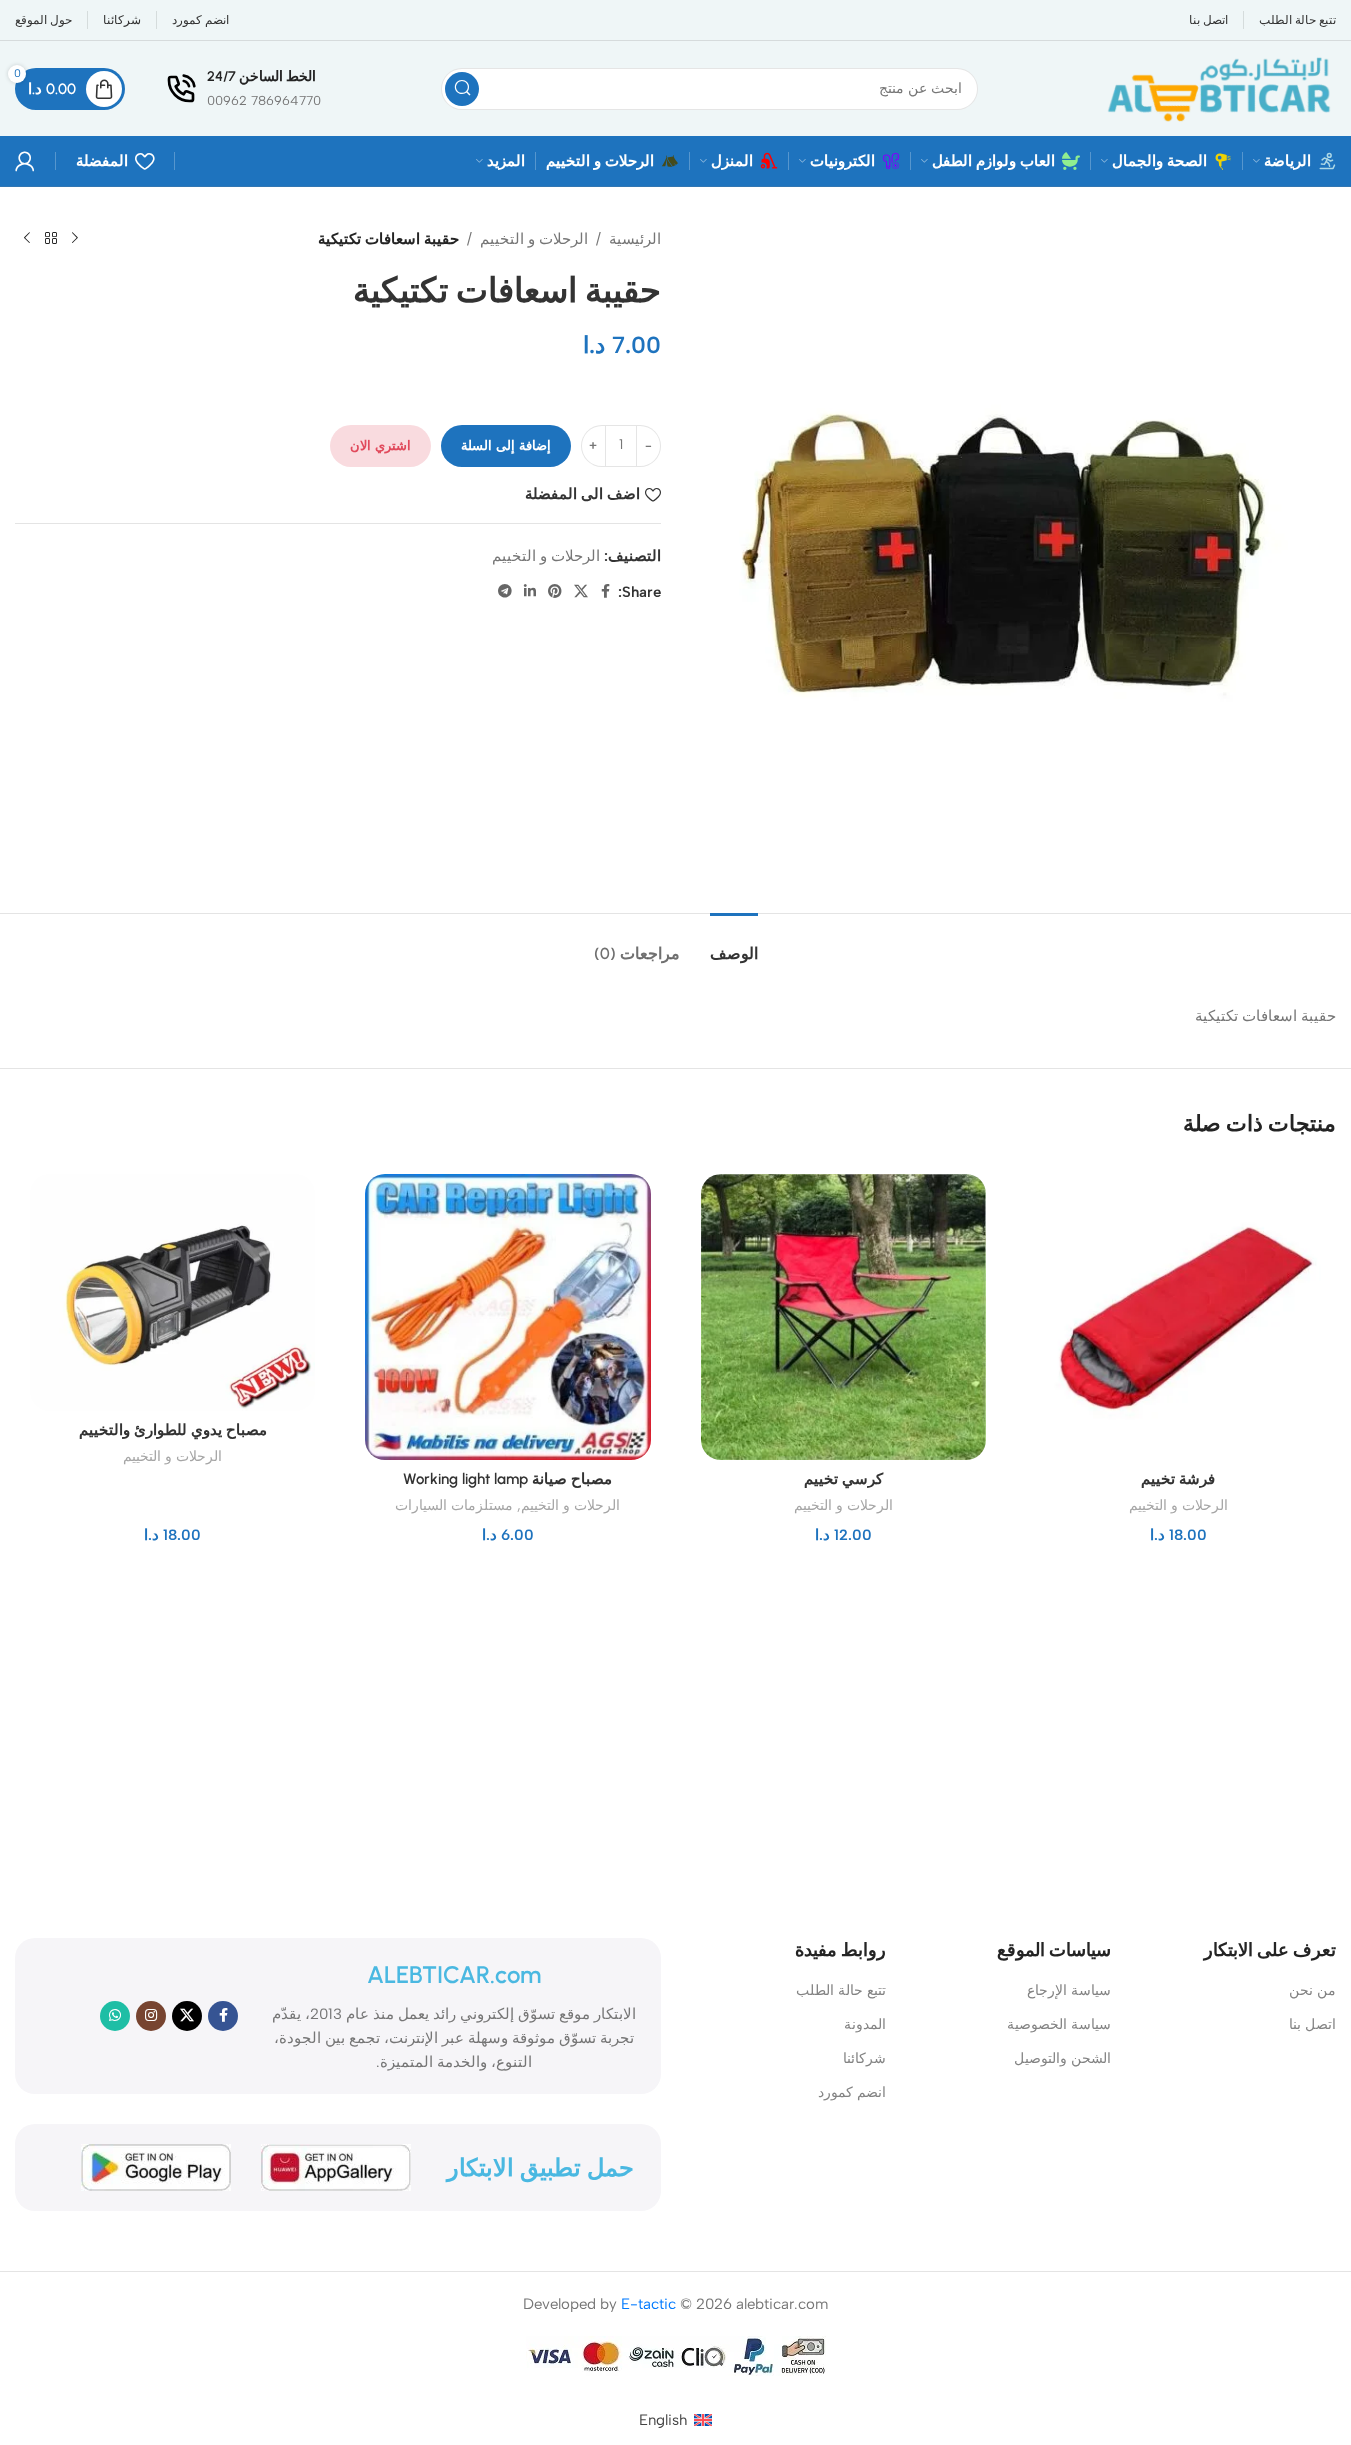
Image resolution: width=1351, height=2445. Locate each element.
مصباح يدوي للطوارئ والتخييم (173, 1430)
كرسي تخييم (843, 1479)
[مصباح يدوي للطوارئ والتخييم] (172, 1292)
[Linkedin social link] (530, 592)
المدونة (865, 2024)
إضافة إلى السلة (506, 445)
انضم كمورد (852, 2092)
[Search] (462, 89)
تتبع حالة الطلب (841, 1990)
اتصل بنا (1312, 2024)
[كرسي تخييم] (843, 1317)
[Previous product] (75, 239)
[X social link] (581, 592)
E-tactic (648, 2304)
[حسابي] (25, 161)
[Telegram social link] (505, 592)
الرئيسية (635, 239)
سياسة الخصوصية (1059, 2024)
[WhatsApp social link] (115, 2016)
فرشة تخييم (1178, 1479)
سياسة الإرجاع (1069, 1990)
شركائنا (864, 2058)
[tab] (734, 943)
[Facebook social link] (606, 592)
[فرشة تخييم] (1178, 1316)
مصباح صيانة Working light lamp (507, 1479)
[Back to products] (51, 239)
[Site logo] (1217, 87)
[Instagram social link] (151, 2016)
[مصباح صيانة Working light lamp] (507, 1316)
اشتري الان (380, 445)
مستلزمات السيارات (454, 1505)
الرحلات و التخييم (534, 239)
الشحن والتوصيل (1062, 2058)
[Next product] (27, 239)
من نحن (1312, 1990)
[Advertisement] (636, 1738)
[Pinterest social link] (555, 592)
